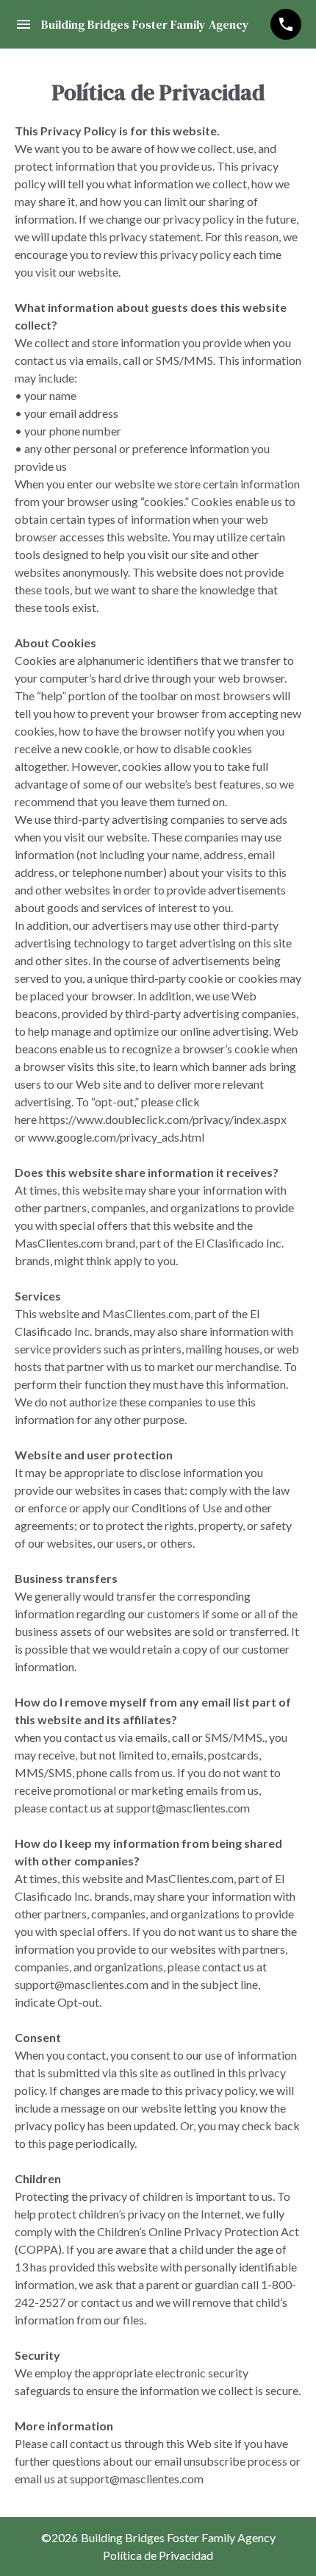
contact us (75, 1808)
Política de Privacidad (158, 2555)
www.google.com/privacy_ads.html (116, 1137)
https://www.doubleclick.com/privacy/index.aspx (163, 1119)
